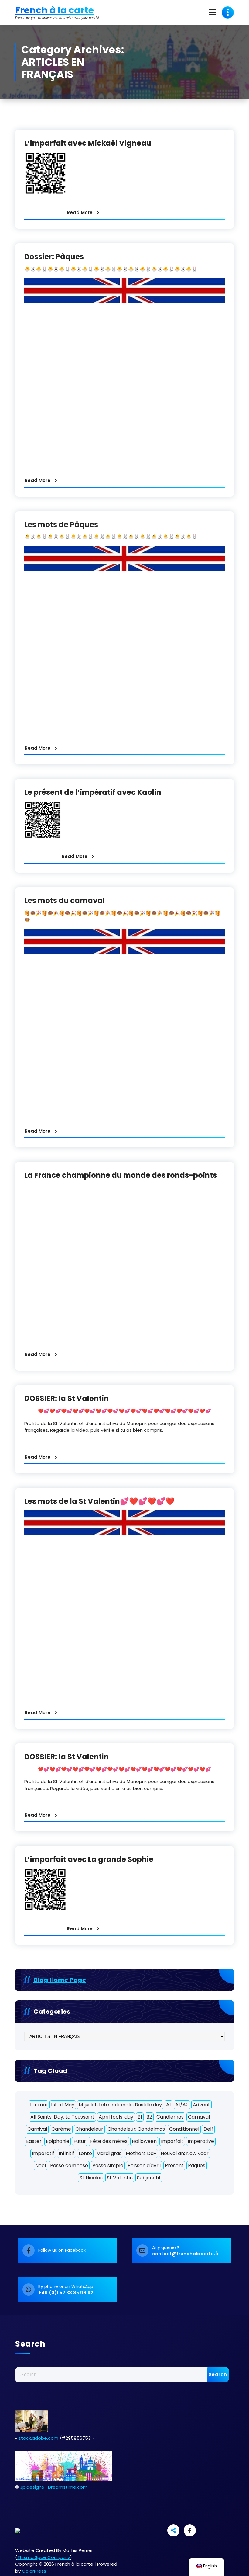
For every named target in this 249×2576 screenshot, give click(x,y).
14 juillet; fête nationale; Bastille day (120, 2105)
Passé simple (108, 2166)
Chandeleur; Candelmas (136, 2129)
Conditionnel (184, 2129)
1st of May (63, 2105)
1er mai (38, 2105)
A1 (169, 2105)
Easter (34, 2141)
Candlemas (170, 2117)
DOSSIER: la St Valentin (67, 1398)
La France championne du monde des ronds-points (121, 1175)
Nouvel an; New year (185, 2153)
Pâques (197, 2166)
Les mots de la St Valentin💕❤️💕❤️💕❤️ (99, 1501)
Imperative (201, 2141)
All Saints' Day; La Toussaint (62, 2117)
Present (174, 2166)
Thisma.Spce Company (44, 2557)
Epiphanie (58, 2141)
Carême (61, 2129)
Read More (80, 212)
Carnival (37, 2129)
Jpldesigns (32, 2487)
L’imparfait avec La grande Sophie (89, 1859)
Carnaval (199, 2117)
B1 (140, 2117)
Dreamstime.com (68, 2487)
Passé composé (69, 2166)
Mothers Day (141, 2153)
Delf (208, 2129)
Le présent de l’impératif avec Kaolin (93, 792)
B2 (149, 2117)
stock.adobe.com (38, 2438)
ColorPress (34, 2571)
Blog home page (60, 1980)
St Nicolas (91, 2178)
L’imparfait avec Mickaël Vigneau (88, 143)
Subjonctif (149, 2178)
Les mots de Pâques (61, 525)
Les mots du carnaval (65, 900)
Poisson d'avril (144, 2166)
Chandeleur (89, 2129)
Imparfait (172, 2141)
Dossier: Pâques (54, 257)
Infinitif (67, 2153)
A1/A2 (182, 2105)
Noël (41, 2166)
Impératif (43, 2153)
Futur (80, 2141)
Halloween (144, 2141)
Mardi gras (109, 2153)
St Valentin (120, 2178)
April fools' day (116, 2117)
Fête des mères (109, 2141)
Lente (85, 2153)
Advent (201, 2105)
